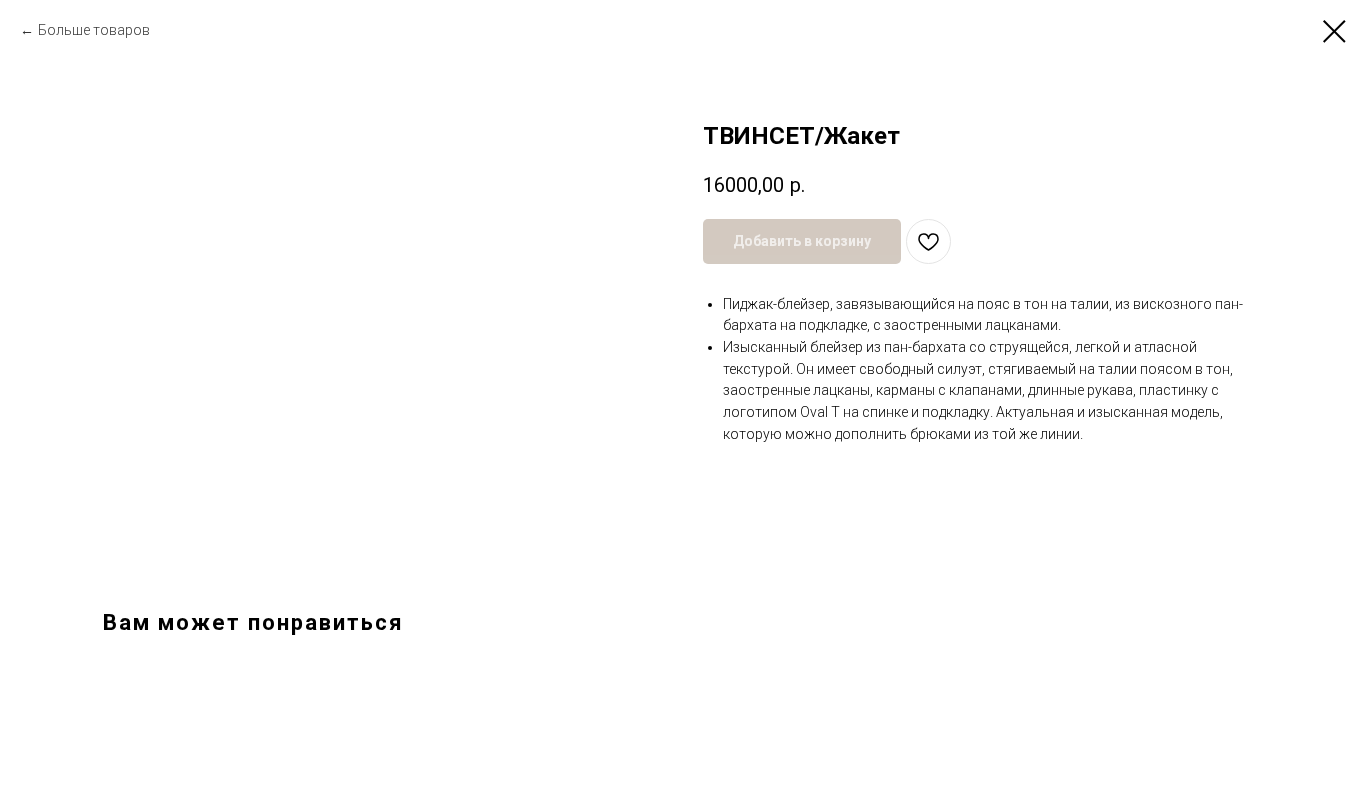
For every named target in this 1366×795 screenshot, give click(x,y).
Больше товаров (94, 30)
